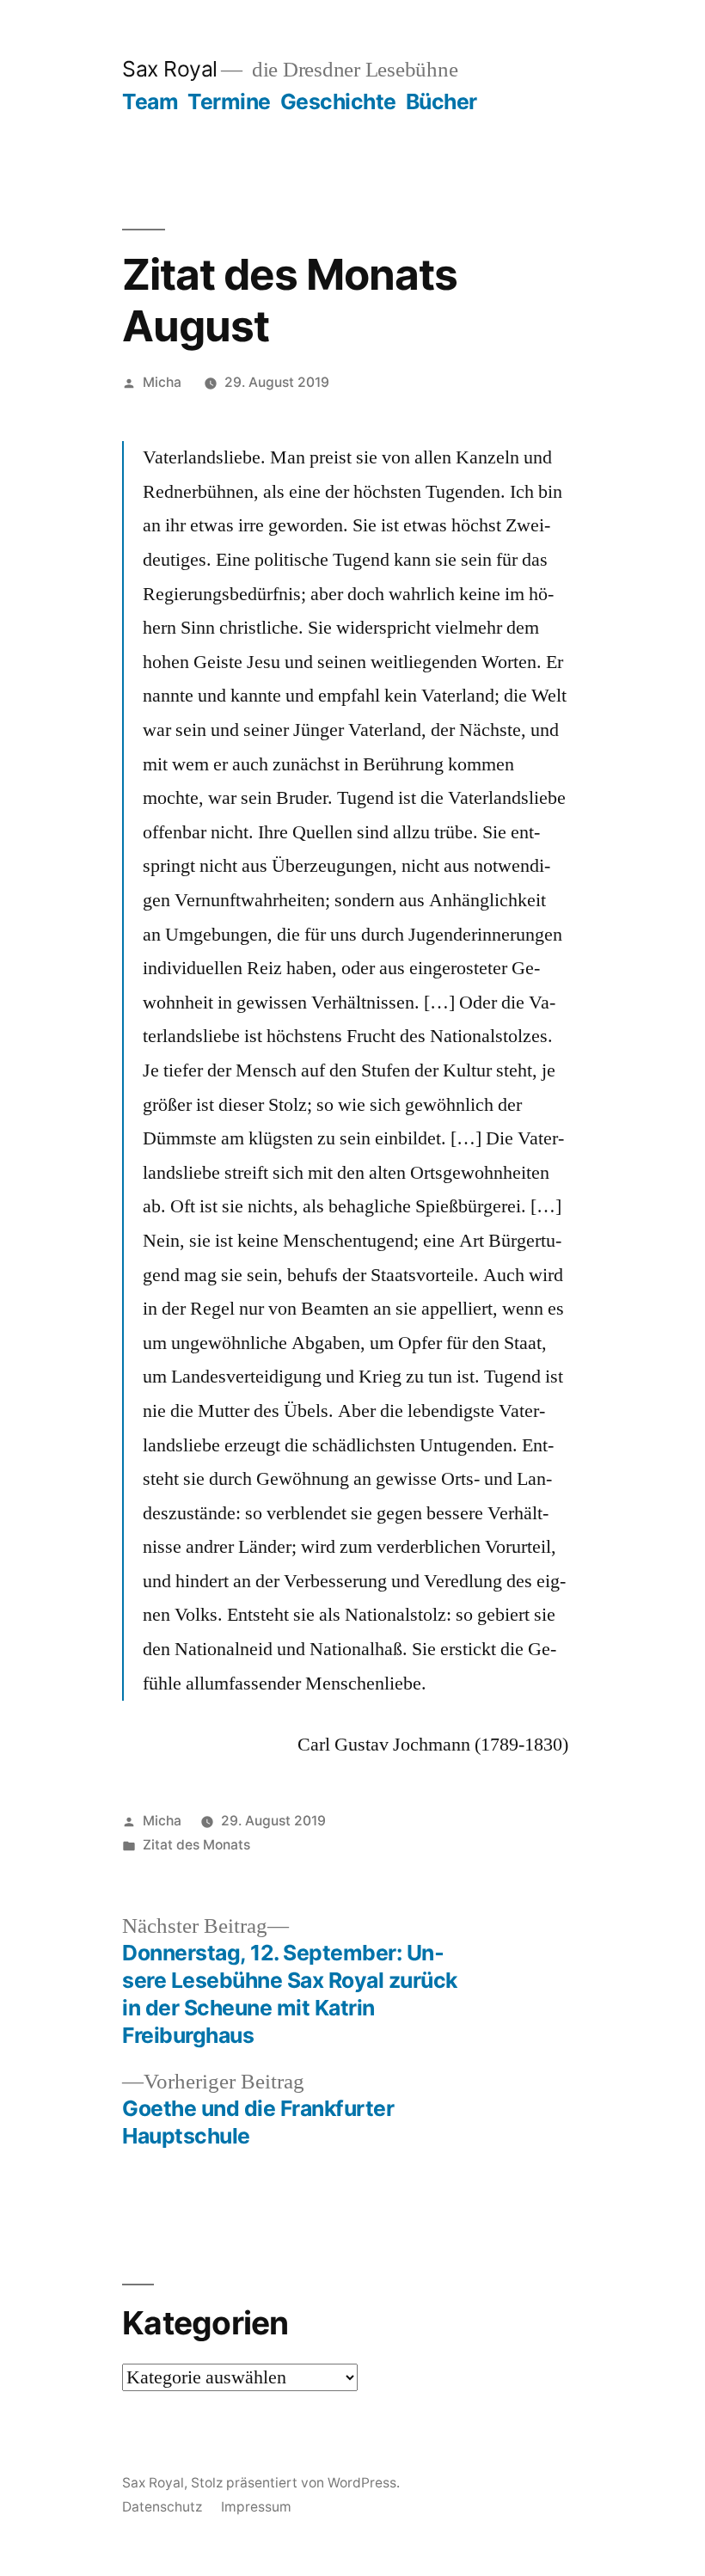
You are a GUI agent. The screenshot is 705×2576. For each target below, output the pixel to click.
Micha (162, 382)
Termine (229, 101)
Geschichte (338, 101)
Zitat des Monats (196, 1845)
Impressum (256, 2507)
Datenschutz (162, 2507)
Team (150, 101)
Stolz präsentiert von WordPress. (295, 2483)
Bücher (441, 101)
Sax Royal (170, 69)
